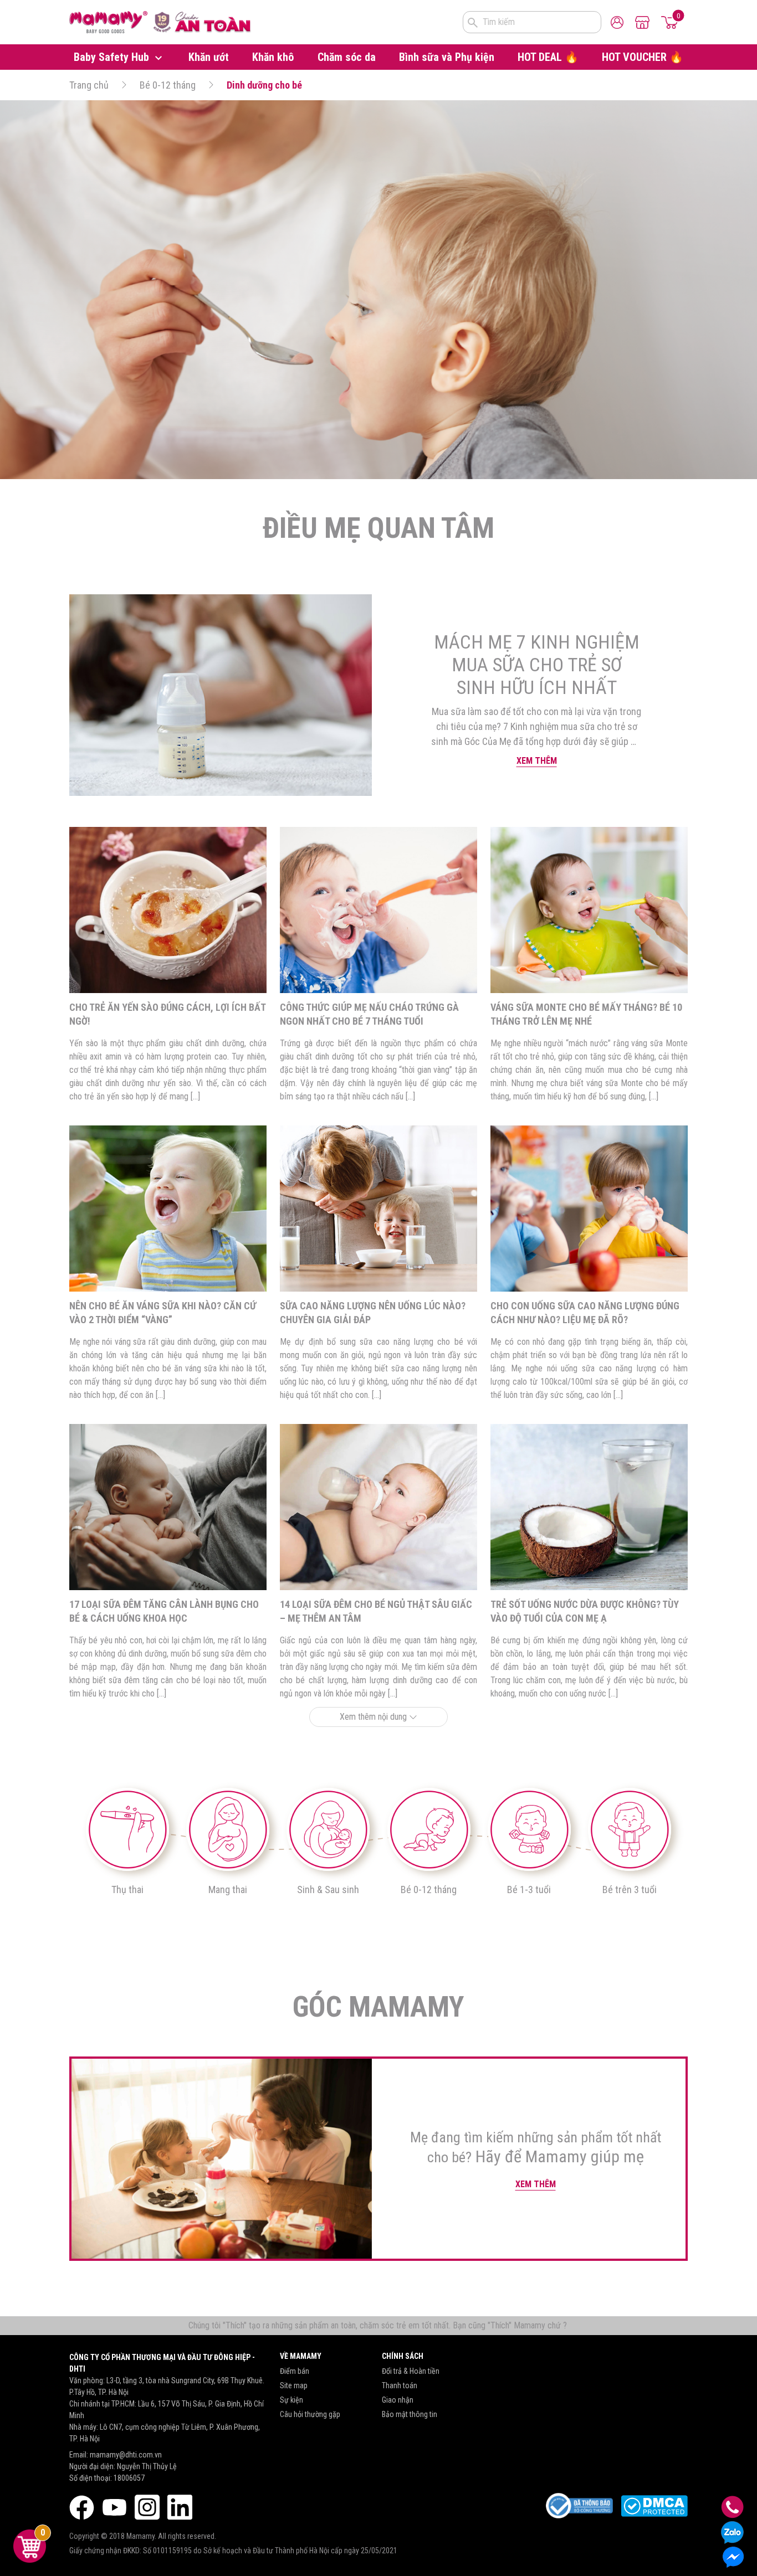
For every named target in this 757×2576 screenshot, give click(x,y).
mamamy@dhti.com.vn (126, 2455)
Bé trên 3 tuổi (630, 1889)
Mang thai (228, 1889)
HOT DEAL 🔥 (548, 57)
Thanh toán (400, 2385)
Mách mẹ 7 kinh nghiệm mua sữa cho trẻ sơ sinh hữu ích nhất (537, 665)
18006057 (129, 2478)
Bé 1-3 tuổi (529, 1889)
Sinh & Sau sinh (328, 1889)
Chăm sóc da (347, 57)
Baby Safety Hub (113, 57)
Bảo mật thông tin (410, 2414)
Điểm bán (295, 2371)
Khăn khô (273, 57)
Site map (294, 2385)
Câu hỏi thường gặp (310, 2414)
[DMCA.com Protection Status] (654, 2506)
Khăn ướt (209, 57)
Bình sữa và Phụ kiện (447, 57)
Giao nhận (398, 2400)
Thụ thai (127, 1889)
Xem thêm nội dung (374, 1717)
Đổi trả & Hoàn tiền (411, 2371)
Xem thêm (537, 761)
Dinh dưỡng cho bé (264, 85)
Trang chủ (89, 85)
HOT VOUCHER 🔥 (643, 57)
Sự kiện (291, 2400)
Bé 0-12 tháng (168, 85)
